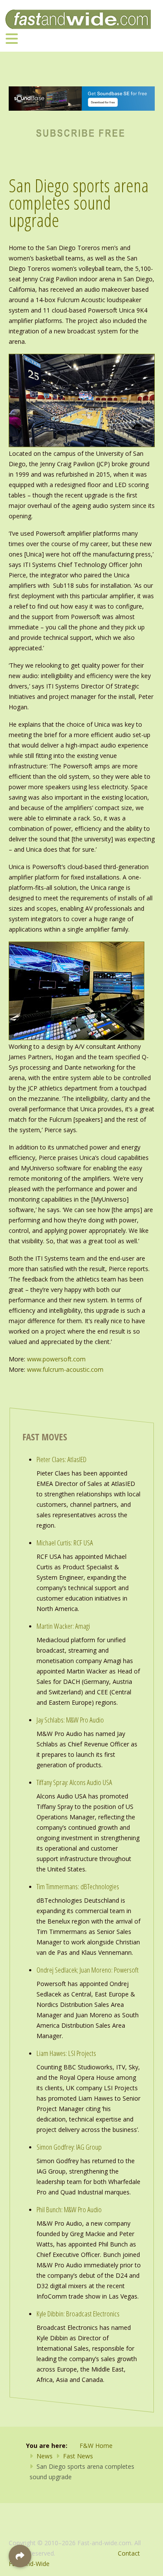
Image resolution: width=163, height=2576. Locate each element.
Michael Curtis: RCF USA (65, 1543)
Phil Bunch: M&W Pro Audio (69, 2209)
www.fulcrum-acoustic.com (65, 1369)
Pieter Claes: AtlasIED (62, 1459)
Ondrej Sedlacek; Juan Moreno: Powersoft (88, 1970)
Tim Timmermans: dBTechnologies (78, 1886)
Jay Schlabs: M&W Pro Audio (70, 1720)
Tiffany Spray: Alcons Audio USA (74, 1782)
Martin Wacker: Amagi (63, 1626)
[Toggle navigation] (12, 38)
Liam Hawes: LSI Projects (66, 2053)
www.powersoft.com (56, 1359)
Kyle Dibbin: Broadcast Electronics (78, 2314)
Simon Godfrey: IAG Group (69, 2147)
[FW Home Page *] (82, 132)
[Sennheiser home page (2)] (82, 98)
